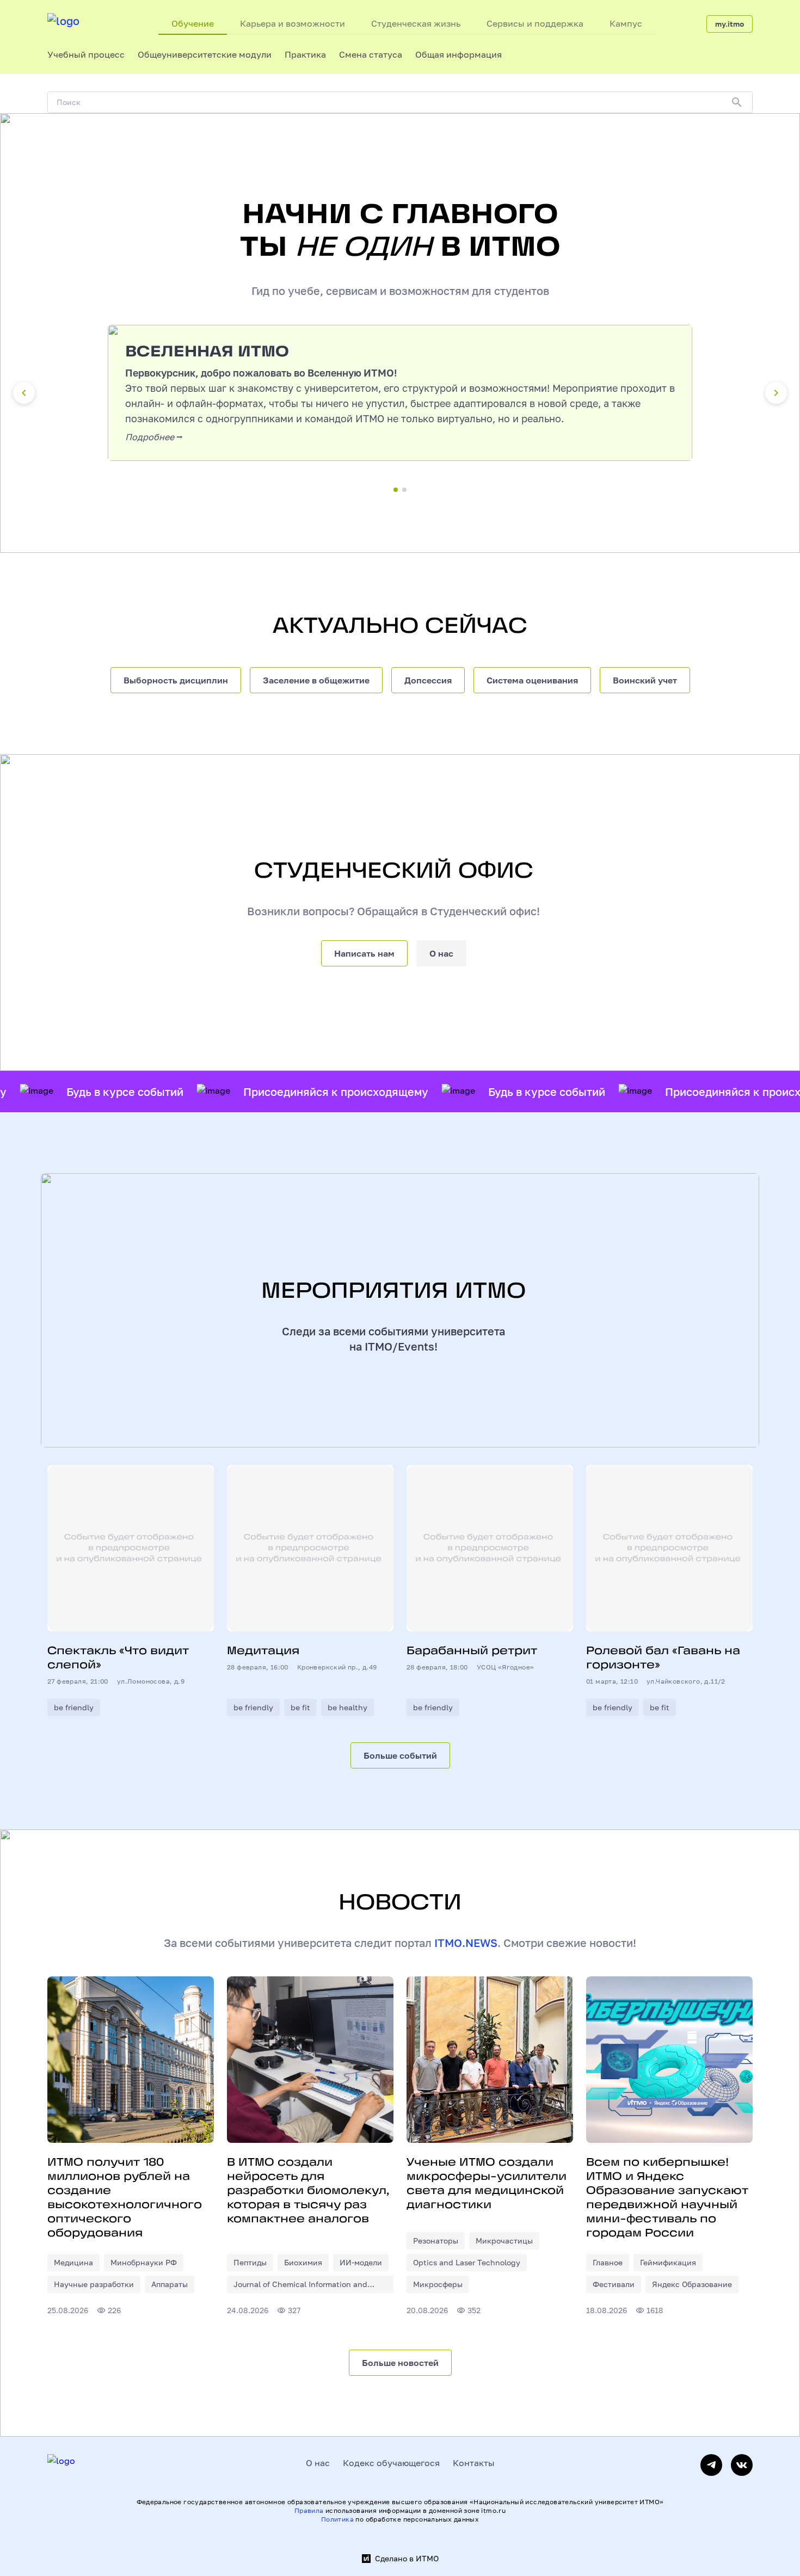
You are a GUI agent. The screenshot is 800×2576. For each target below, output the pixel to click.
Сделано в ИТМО (407, 2559)
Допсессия (428, 680)
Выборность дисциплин (176, 680)
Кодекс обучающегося (391, 2463)
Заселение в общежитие (316, 680)
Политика (337, 2519)
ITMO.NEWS (466, 1943)
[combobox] (86, 54)
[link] (73, 2263)
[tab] (193, 24)
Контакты (474, 2463)
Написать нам (364, 953)
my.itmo (730, 24)
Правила (309, 2510)
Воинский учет (645, 680)
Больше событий (400, 1755)
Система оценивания (532, 680)
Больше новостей (400, 2363)
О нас (441, 953)
